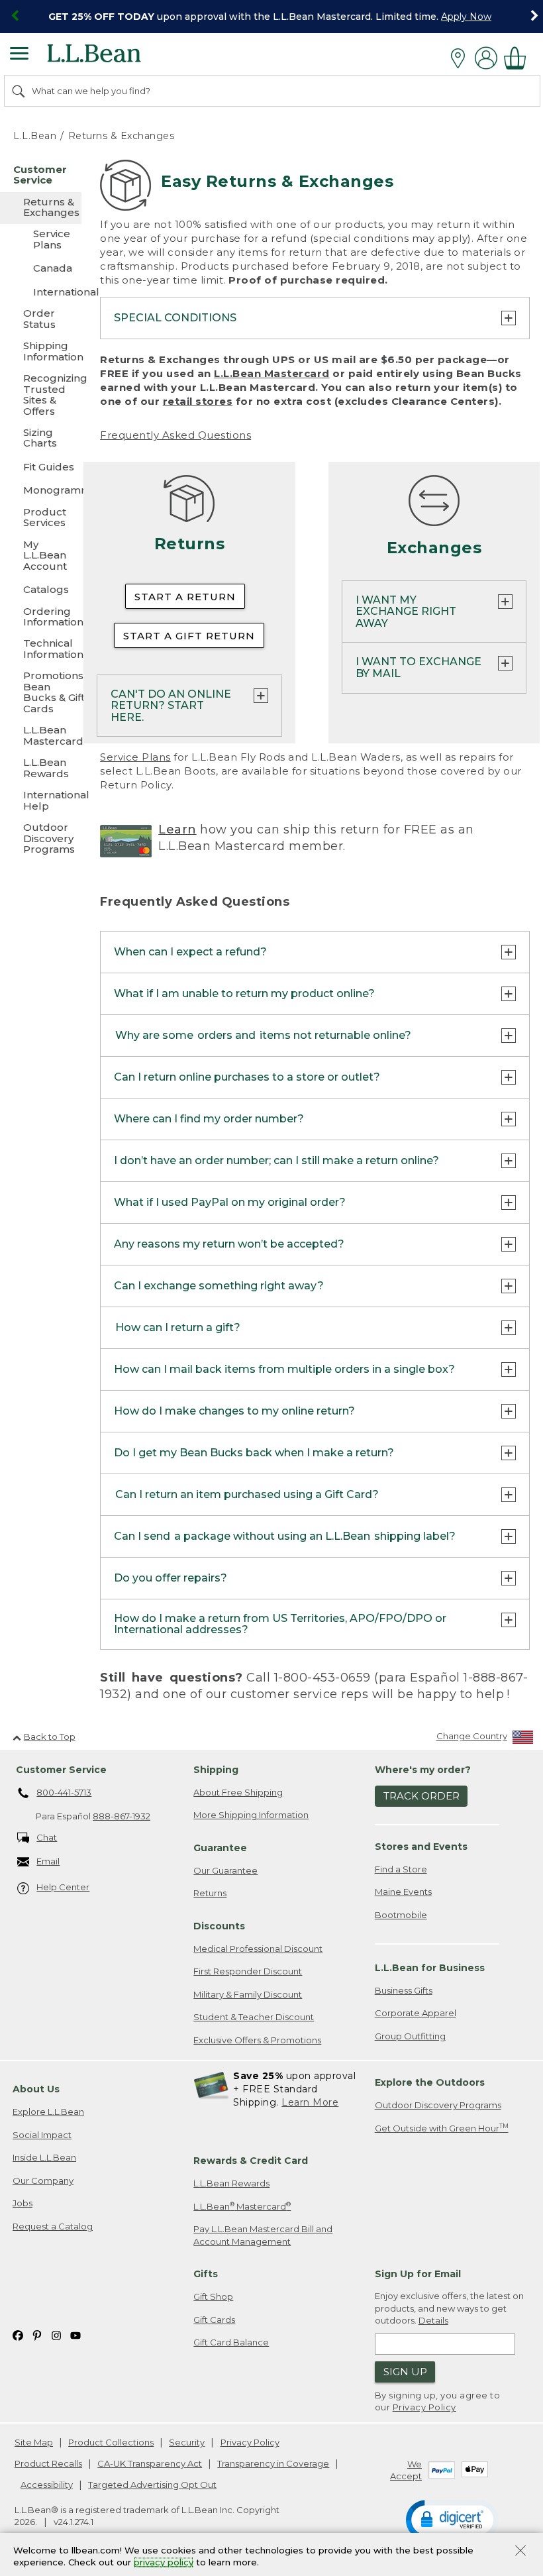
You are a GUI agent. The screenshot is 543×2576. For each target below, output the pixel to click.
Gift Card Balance (231, 2342)
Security (187, 2442)
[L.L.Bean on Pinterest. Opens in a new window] (37, 2334)
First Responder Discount (248, 1971)
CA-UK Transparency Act (150, 2463)
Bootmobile (401, 1915)
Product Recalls (48, 2463)
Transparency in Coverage (273, 2463)
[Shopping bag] (518, 58)
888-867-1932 (122, 1816)
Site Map (34, 2442)
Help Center (63, 1887)
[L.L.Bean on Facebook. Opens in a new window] (18, 2334)
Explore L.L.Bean (48, 2112)
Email (48, 1861)
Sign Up (405, 2372)
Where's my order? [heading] (423, 1770)
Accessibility (47, 2485)
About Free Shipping (238, 1792)
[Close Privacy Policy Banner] (520, 2552)
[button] (452, 2519)
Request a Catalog (53, 2226)
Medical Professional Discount (258, 1949)
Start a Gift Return (189, 636)
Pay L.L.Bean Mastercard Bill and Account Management (263, 2235)
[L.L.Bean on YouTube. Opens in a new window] (75, 2334)
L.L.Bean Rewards (231, 2183)
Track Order (421, 1796)
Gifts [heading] (206, 2274)
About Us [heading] (36, 2089)
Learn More (310, 2102)
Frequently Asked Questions (175, 435)
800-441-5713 (64, 1792)
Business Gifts (404, 1990)
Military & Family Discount (248, 1994)
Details (433, 2320)
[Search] (19, 91)
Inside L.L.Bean (44, 2157)
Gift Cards (214, 2320)
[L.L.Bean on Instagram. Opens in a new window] (56, 2334)
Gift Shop (213, 2296)
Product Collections (111, 2442)
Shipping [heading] (216, 1770)
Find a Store (401, 1869)
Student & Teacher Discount (254, 2017)
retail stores (198, 401)
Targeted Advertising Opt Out (152, 2485)
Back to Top (50, 1737)
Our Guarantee (225, 1870)
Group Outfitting (410, 2036)
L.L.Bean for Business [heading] (430, 1968)
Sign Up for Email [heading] (418, 2274)
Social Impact (42, 2135)
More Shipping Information (251, 1815)
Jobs (23, 2203)
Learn (177, 830)
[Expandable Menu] (19, 55)
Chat (47, 1837)
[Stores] (461, 58)
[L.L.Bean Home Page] (112, 58)
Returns (210, 1893)
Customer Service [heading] (61, 1770)
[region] (271, 17)
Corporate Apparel (416, 2013)
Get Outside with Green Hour (442, 2128)
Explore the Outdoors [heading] (430, 2082)
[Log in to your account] (486, 58)
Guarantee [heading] (220, 1848)
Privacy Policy (424, 2407)
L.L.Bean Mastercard (272, 373)
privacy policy (164, 2563)
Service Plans (135, 757)
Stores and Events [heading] (421, 1847)
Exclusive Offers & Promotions (257, 2040)
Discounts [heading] (219, 1926)
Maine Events (403, 1892)
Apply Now (466, 17)
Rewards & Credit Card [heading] (251, 2161)
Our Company (43, 2180)
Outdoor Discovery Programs (438, 2105)
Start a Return (185, 597)
